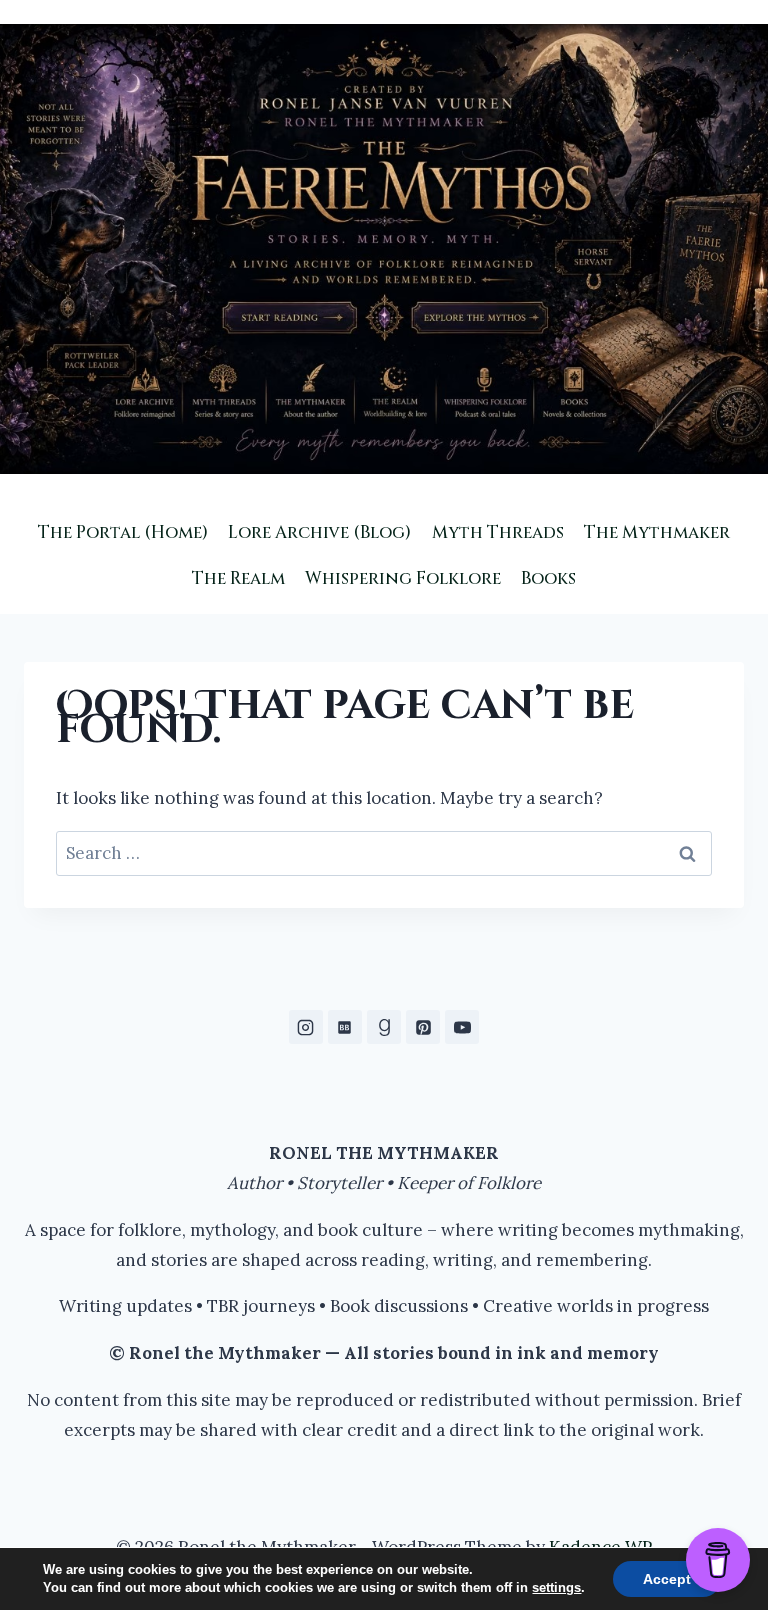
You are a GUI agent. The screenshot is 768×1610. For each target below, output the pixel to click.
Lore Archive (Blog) (319, 532)
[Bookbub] (345, 1027)
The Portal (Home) (123, 532)
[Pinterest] (423, 1027)
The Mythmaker (657, 532)
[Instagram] (306, 1027)
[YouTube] (462, 1027)
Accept (667, 1579)
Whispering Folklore (403, 578)
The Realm (238, 578)
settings (556, 1587)
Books (548, 578)
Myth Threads (498, 532)
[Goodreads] (384, 1027)
